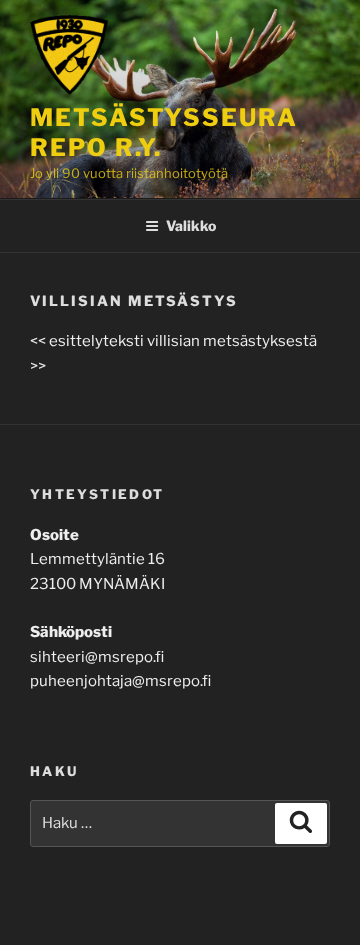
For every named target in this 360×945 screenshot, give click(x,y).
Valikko (191, 225)
